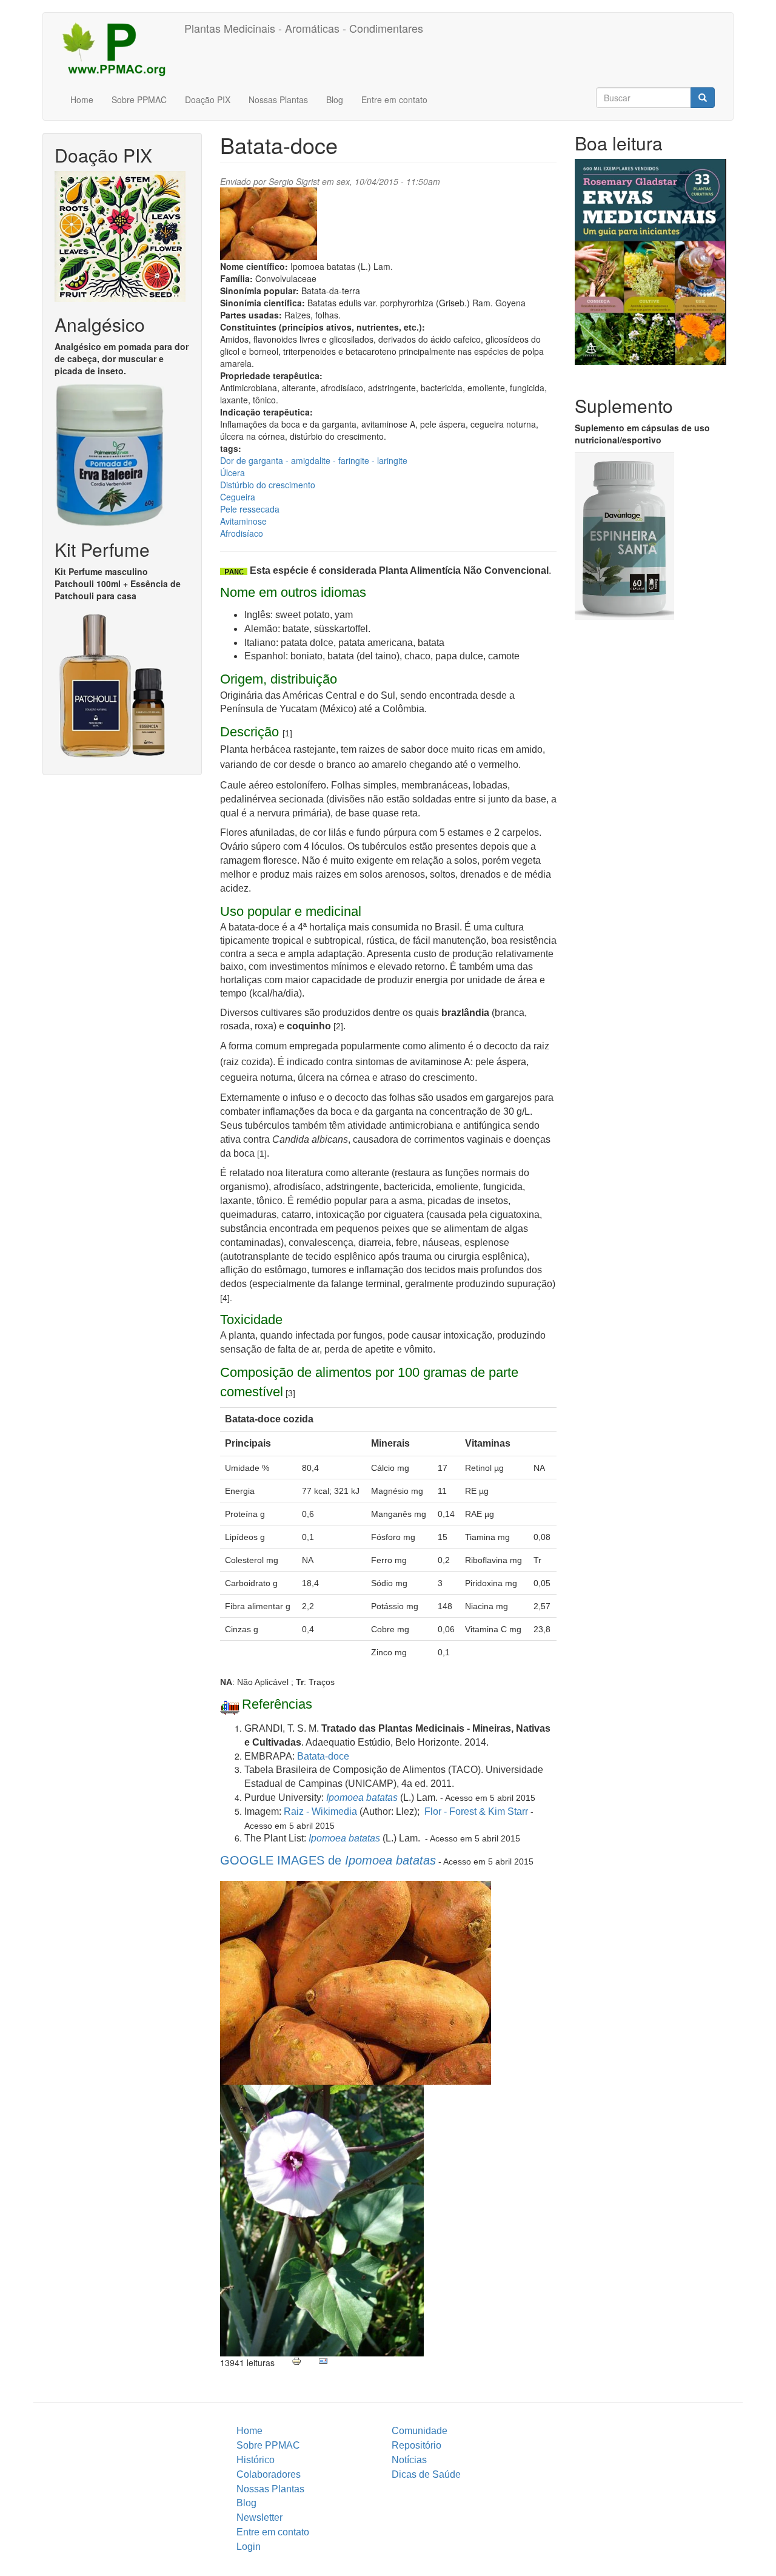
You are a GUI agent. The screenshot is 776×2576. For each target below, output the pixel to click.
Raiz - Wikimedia (320, 1811)
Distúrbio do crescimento (268, 485)
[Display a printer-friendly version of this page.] (296, 2361)
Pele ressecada (250, 509)
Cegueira (238, 497)
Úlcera (232, 472)
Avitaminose (243, 521)
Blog (335, 99)
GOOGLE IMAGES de (328, 1860)
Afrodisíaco (242, 533)
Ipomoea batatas (362, 1797)
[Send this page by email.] (323, 2361)
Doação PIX (208, 99)
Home (82, 99)
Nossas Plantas (278, 99)
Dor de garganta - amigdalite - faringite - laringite (314, 460)
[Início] (118, 49)
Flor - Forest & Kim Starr (476, 1811)
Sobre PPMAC (139, 99)
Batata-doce (323, 1756)
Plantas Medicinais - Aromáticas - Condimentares (304, 28)
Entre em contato (394, 99)
